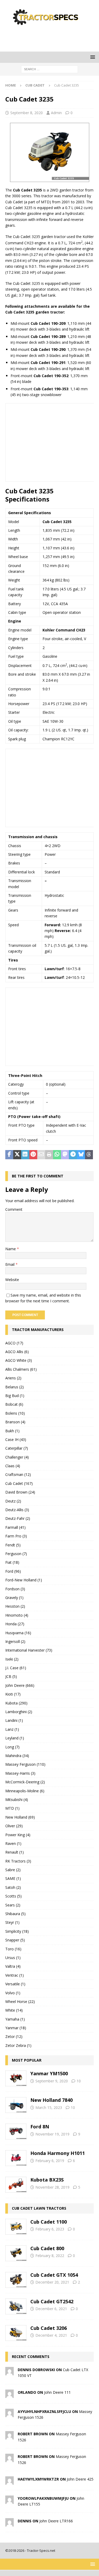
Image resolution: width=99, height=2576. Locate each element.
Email (10, 1264)
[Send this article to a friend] (41, 1155)
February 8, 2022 (50, 2256)
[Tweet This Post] (17, 1155)
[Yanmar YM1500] (16, 2078)
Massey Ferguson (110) (25, 1764)
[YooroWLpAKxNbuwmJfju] (10, 2501)
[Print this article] (49, 1155)
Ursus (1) (13, 1958)
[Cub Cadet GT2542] (16, 2306)
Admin (56, 113)
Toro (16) (13, 1949)
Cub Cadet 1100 (49, 2222)
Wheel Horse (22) (20, 2001)
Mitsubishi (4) (17, 1800)
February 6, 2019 (50, 2161)
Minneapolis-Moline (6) (25, 1791)
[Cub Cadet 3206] (16, 2333)
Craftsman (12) (18, 1474)
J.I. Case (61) (16, 1668)
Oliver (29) (14, 1826)
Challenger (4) (17, 1457)
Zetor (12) (14, 2036)
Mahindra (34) (17, 1756)
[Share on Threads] (89, 1155)
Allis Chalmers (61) (21, 1369)
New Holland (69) (20, 1817)
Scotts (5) (13, 1896)
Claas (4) (13, 1466)
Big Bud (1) (15, 1396)
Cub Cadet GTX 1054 (54, 2275)
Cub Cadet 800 (47, 2248)
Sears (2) (13, 1905)
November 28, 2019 (52, 2187)
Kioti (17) (13, 1694)
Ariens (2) (13, 1378)
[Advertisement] (52, 38)
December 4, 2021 (51, 2335)
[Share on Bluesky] (81, 1155)
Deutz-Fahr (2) (18, 1518)
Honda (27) (15, 1624)
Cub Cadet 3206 (49, 2328)
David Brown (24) (20, 1492)
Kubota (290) (16, 1703)
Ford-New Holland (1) (24, 1580)
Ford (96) (13, 1571)
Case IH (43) (16, 1439)
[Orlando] (10, 2395)
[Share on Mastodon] (65, 1155)
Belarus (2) (15, 1387)
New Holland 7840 (51, 2100)
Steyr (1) (12, 1922)
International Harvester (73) (29, 1650)
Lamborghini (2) (19, 1712)
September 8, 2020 (27, 113)
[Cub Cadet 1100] (16, 2227)
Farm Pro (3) (16, 1536)
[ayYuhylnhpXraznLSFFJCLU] (10, 2414)
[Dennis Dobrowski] (10, 2372)
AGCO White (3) (19, 1360)
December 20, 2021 (52, 2282)
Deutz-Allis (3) (17, 1510)
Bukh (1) (12, 1431)
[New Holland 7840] (16, 2105)
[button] (92, 57)
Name (11, 1249)
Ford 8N (40, 2127)
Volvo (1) (13, 1993)
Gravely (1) (14, 1598)
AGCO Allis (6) (17, 1352)
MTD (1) (12, 1808)
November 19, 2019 (52, 2134)
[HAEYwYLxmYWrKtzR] (10, 2482)
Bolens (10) (15, 1413)
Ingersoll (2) (15, 1641)
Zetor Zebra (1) (18, 2045)
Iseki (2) (12, 1659)
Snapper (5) (15, 1940)
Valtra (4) (13, 1966)
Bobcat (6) (14, 1404)
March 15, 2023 (49, 2107)
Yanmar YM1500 (49, 2073)
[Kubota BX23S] (16, 2185)
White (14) (14, 2010)
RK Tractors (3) (18, 1861)
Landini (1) (14, 1720)
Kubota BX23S (47, 2180)
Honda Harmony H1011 (58, 2153)
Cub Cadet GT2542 (52, 2301)
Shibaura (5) (15, 1914)
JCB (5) (11, 1676)
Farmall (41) (15, 1527)
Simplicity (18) (17, 1931)
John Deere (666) (20, 1685)
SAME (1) (13, 1878)
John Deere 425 (80, 2479)
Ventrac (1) (15, 1975)
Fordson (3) (15, 1589)
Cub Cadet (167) (19, 1483)
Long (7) (12, 1747)
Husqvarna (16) (18, 1633)
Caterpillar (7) (17, 1448)
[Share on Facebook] (9, 1155)
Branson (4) (15, 1422)
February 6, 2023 (50, 2229)
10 (79, 2081)
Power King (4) (18, 1835)
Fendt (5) (13, 1545)
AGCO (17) (14, 1343)
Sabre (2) (13, 1870)
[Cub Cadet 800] (16, 2253)
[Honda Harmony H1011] (16, 2158)
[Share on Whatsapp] (57, 1155)
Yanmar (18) (16, 2028)
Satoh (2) (13, 1887)
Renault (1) (15, 1852)
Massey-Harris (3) (20, 1773)
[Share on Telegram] (73, 1155)
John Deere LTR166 (56, 2521)
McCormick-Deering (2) (25, 1782)
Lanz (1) (12, 1729)
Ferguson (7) (16, 1554)
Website (12, 1280)
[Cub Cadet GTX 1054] (16, 2280)
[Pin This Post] (33, 1155)
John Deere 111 (57, 2392)
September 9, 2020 (52, 2081)
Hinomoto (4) (17, 1615)
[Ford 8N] (16, 2132)
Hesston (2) (15, 1606)
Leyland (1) (15, 1738)
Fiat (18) (12, 1562)
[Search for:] (49, 69)
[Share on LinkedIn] (25, 1155)
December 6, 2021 (51, 2309)
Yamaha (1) (15, 2019)
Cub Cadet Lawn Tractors (39, 2208)
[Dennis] (10, 2523)
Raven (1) (13, 1843)
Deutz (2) (13, 1501)
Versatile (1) (15, 1984)
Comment (14, 1209)
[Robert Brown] (10, 2436)
